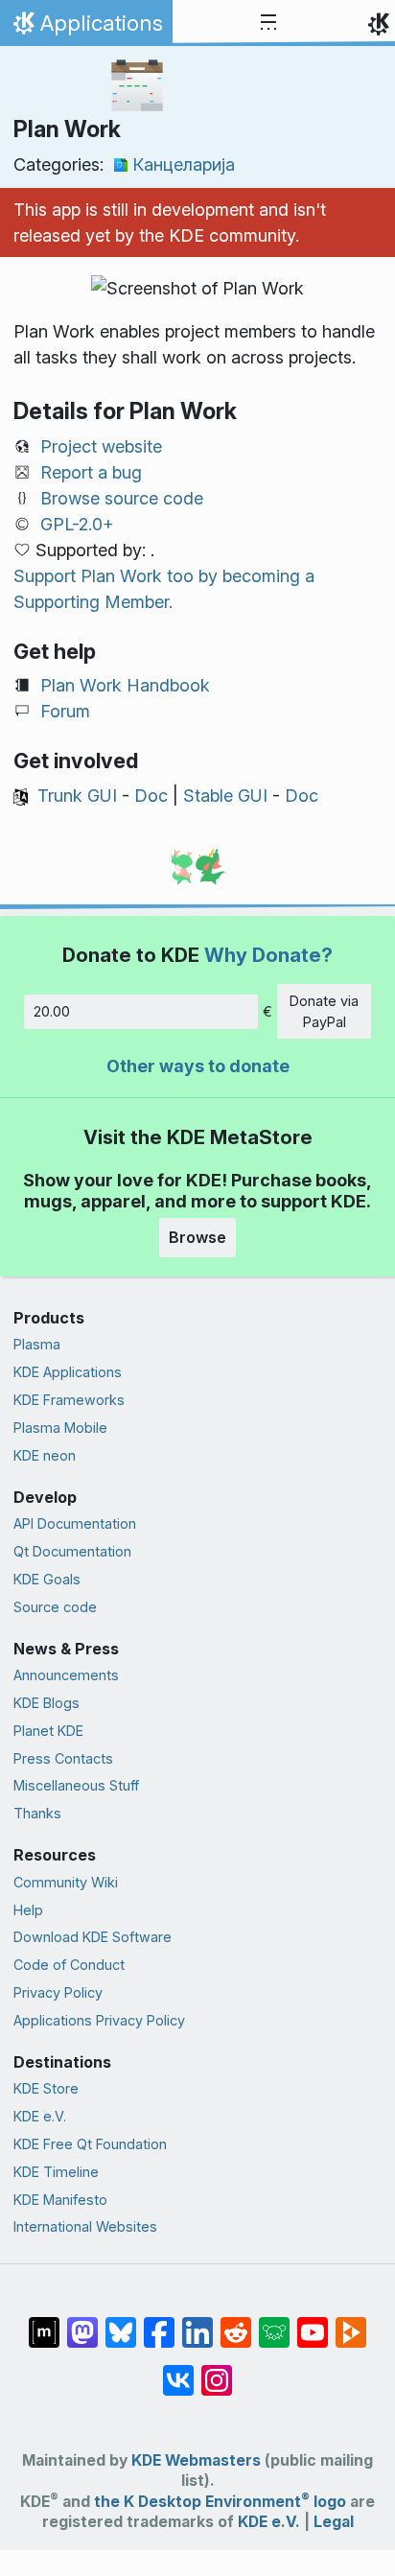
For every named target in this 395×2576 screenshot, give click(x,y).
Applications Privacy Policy (99, 2020)
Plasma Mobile (60, 1428)
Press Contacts (63, 1758)
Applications (86, 28)
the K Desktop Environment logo (220, 2502)
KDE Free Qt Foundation (90, 2144)
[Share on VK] (178, 2371)
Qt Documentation (72, 1551)
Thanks (37, 1813)
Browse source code (122, 498)
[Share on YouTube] (313, 2323)
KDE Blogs (46, 1703)
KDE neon (45, 1455)
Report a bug (91, 472)
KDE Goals (47, 1579)
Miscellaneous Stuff (76, 1785)
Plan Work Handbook (125, 685)
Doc (151, 796)
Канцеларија (184, 164)
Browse (197, 1237)
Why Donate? (268, 955)
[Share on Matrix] (44, 2323)
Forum (65, 711)
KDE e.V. (40, 2116)
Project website (101, 446)
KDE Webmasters (196, 2460)
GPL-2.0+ (77, 524)
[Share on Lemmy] (274, 2323)
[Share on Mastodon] (82, 2323)
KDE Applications (68, 1372)
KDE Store (46, 2088)
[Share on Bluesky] (121, 2323)
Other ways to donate (198, 1066)
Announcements (66, 1675)
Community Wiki (66, 1882)
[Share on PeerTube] (351, 2323)
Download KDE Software (93, 1937)
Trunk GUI (77, 796)
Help (28, 1910)
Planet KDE (48, 1731)
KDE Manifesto (60, 2200)
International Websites (85, 2226)
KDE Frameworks (69, 1400)
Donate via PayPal (324, 1011)
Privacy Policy (58, 1992)
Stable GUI (225, 796)
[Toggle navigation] (268, 23)
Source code (55, 1607)
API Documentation (75, 1523)
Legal (334, 2522)
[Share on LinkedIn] (197, 2323)
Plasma (37, 1344)
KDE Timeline (56, 2172)
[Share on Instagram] (217, 2371)
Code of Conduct (69, 1965)
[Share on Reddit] (236, 2323)
